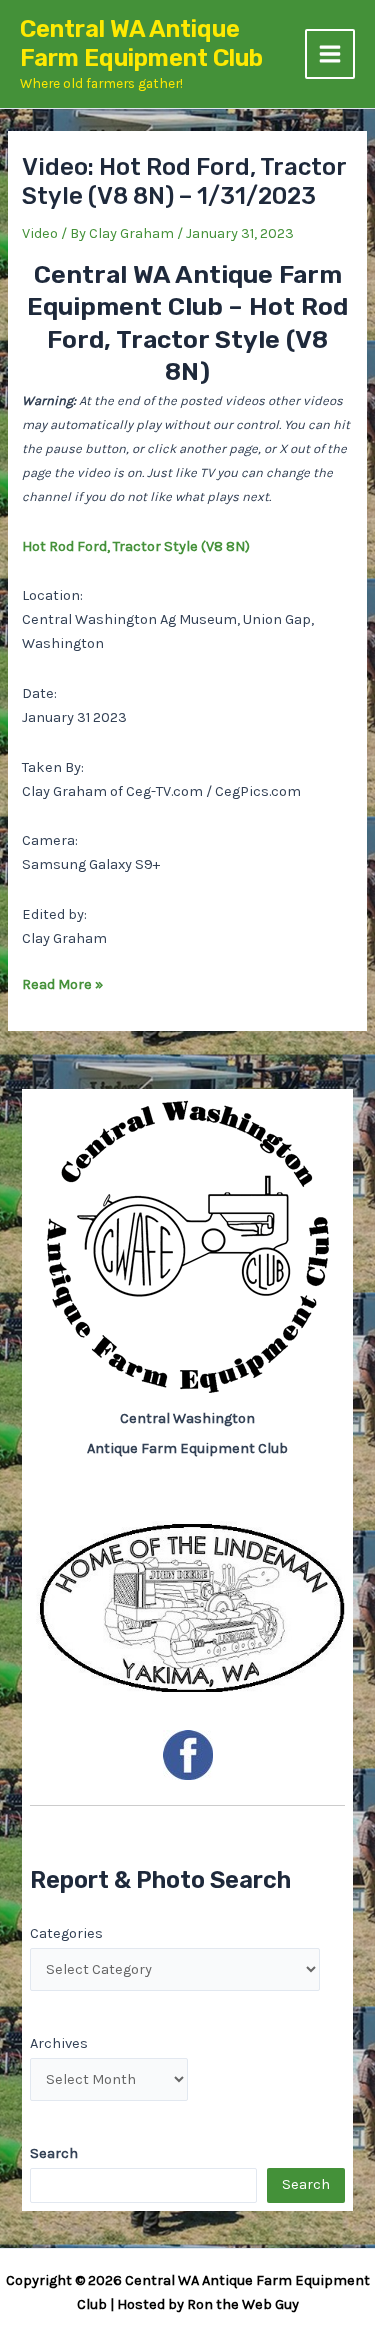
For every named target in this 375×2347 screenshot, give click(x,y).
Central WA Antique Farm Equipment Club (141, 43)
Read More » (62, 986)
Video (40, 233)
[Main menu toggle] (330, 54)
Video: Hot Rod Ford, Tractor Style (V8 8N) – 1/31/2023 (184, 181)
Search (306, 2184)
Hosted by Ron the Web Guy (208, 2304)
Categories (66, 1933)
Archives (59, 2043)
